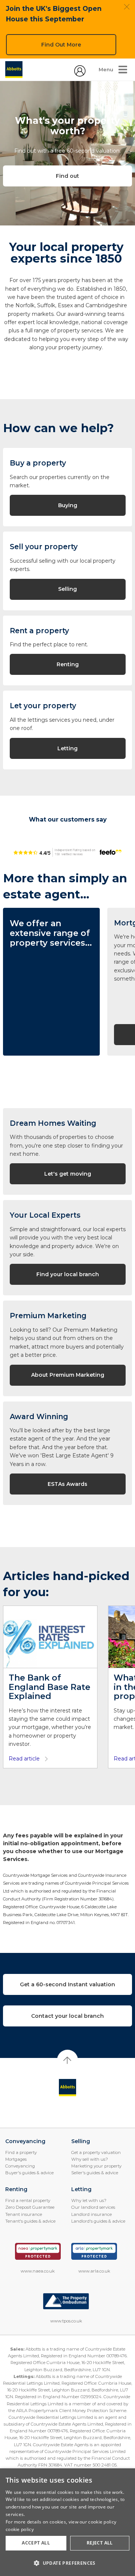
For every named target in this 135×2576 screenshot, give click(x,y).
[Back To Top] (67, 2060)
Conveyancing (20, 2166)
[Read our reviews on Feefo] (67, 852)
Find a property (21, 2152)
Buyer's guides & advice (29, 2173)
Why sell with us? (90, 2159)
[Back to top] (68, 2088)
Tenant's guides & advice (30, 2221)
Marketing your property (96, 2166)
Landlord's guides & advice (98, 2221)
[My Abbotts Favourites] (80, 75)
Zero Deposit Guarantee (30, 2207)
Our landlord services (93, 2207)
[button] (67, 2563)
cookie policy (20, 2529)
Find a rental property (28, 2200)
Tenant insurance (24, 2214)
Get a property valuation (96, 2152)
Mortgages (16, 2159)
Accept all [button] (36, 2543)
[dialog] (67, 2522)
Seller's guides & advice (95, 2173)
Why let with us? (89, 2200)
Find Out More (61, 45)
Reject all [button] (100, 2543)
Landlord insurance (91, 2214)
